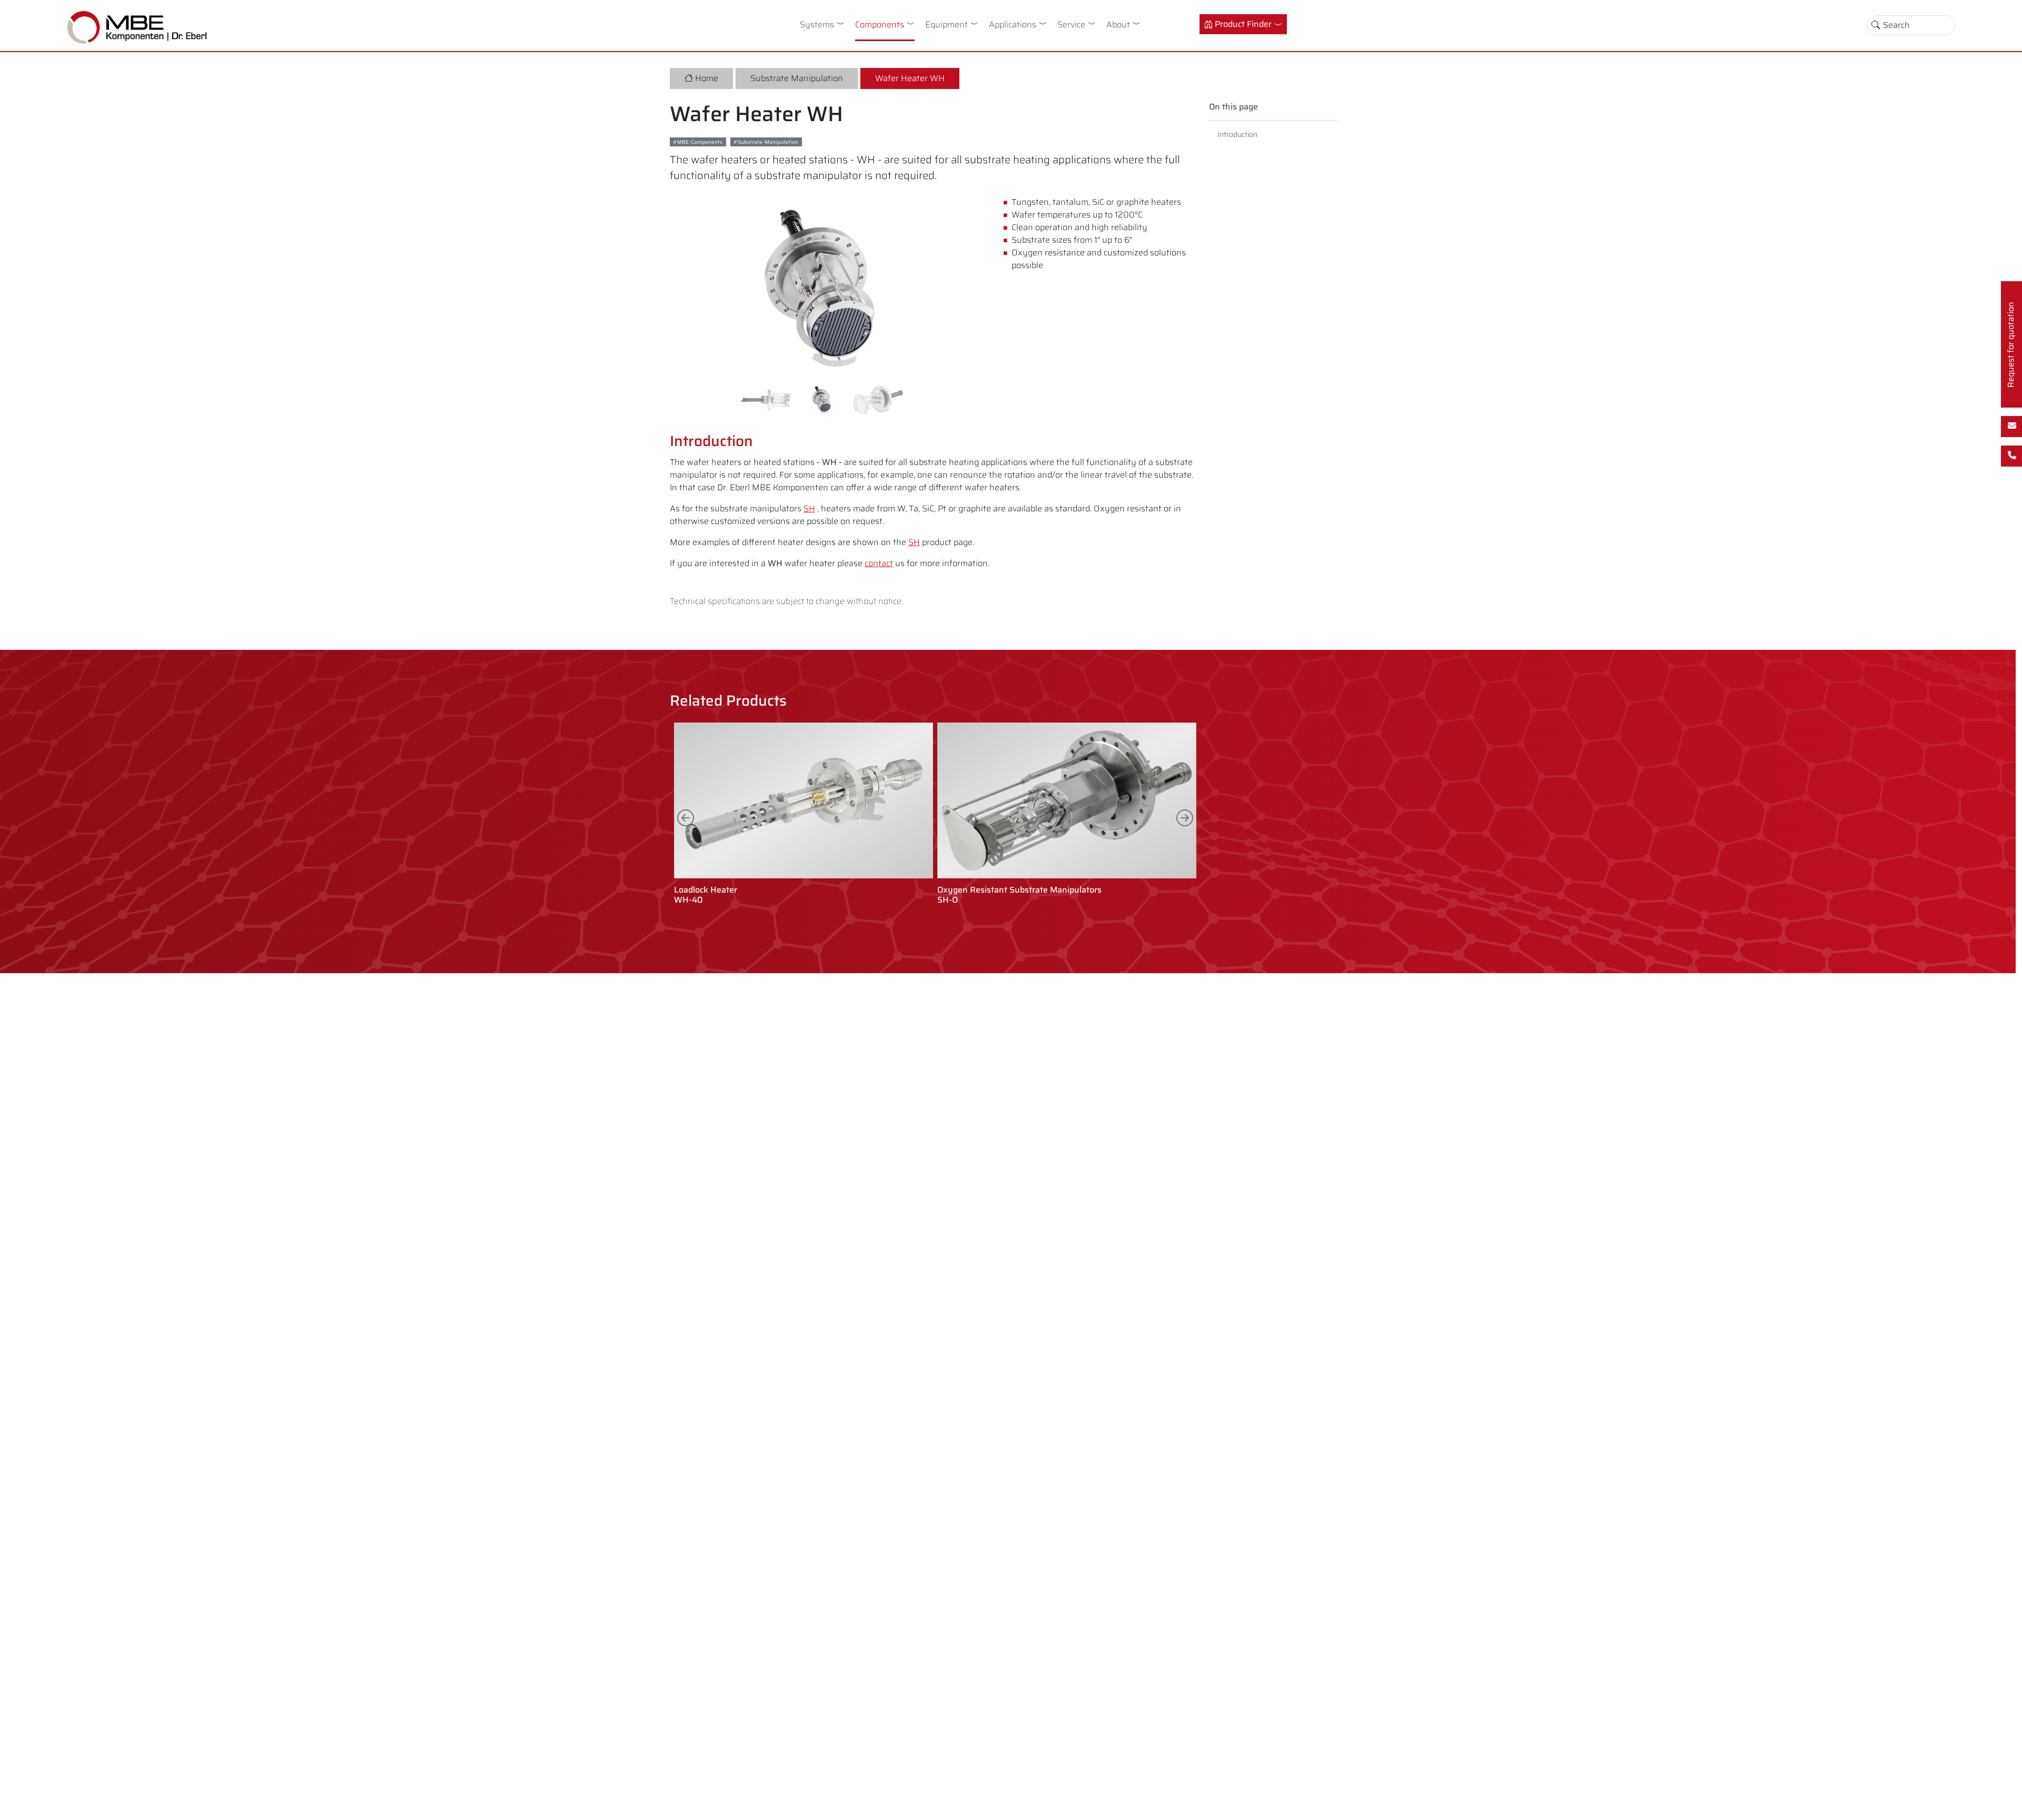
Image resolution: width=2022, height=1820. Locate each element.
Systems (817, 24)
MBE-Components (700, 142)
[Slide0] (766, 400)
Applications (1013, 24)
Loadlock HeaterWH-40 (706, 895)
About (1118, 24)
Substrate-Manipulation (768, 142)
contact (879, 563)
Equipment (946, 24)
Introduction (1237, 134)
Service (1071, 24)
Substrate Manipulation (797, 78)
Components (880, 24)
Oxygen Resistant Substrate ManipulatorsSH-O (1019, 895)
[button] (843, 23)
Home (707, 78)
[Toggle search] (1876, 25)
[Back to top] (2005, 1803)
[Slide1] (822, 400)
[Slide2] (878, 400)
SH (809, 508)
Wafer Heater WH (910, 78)
